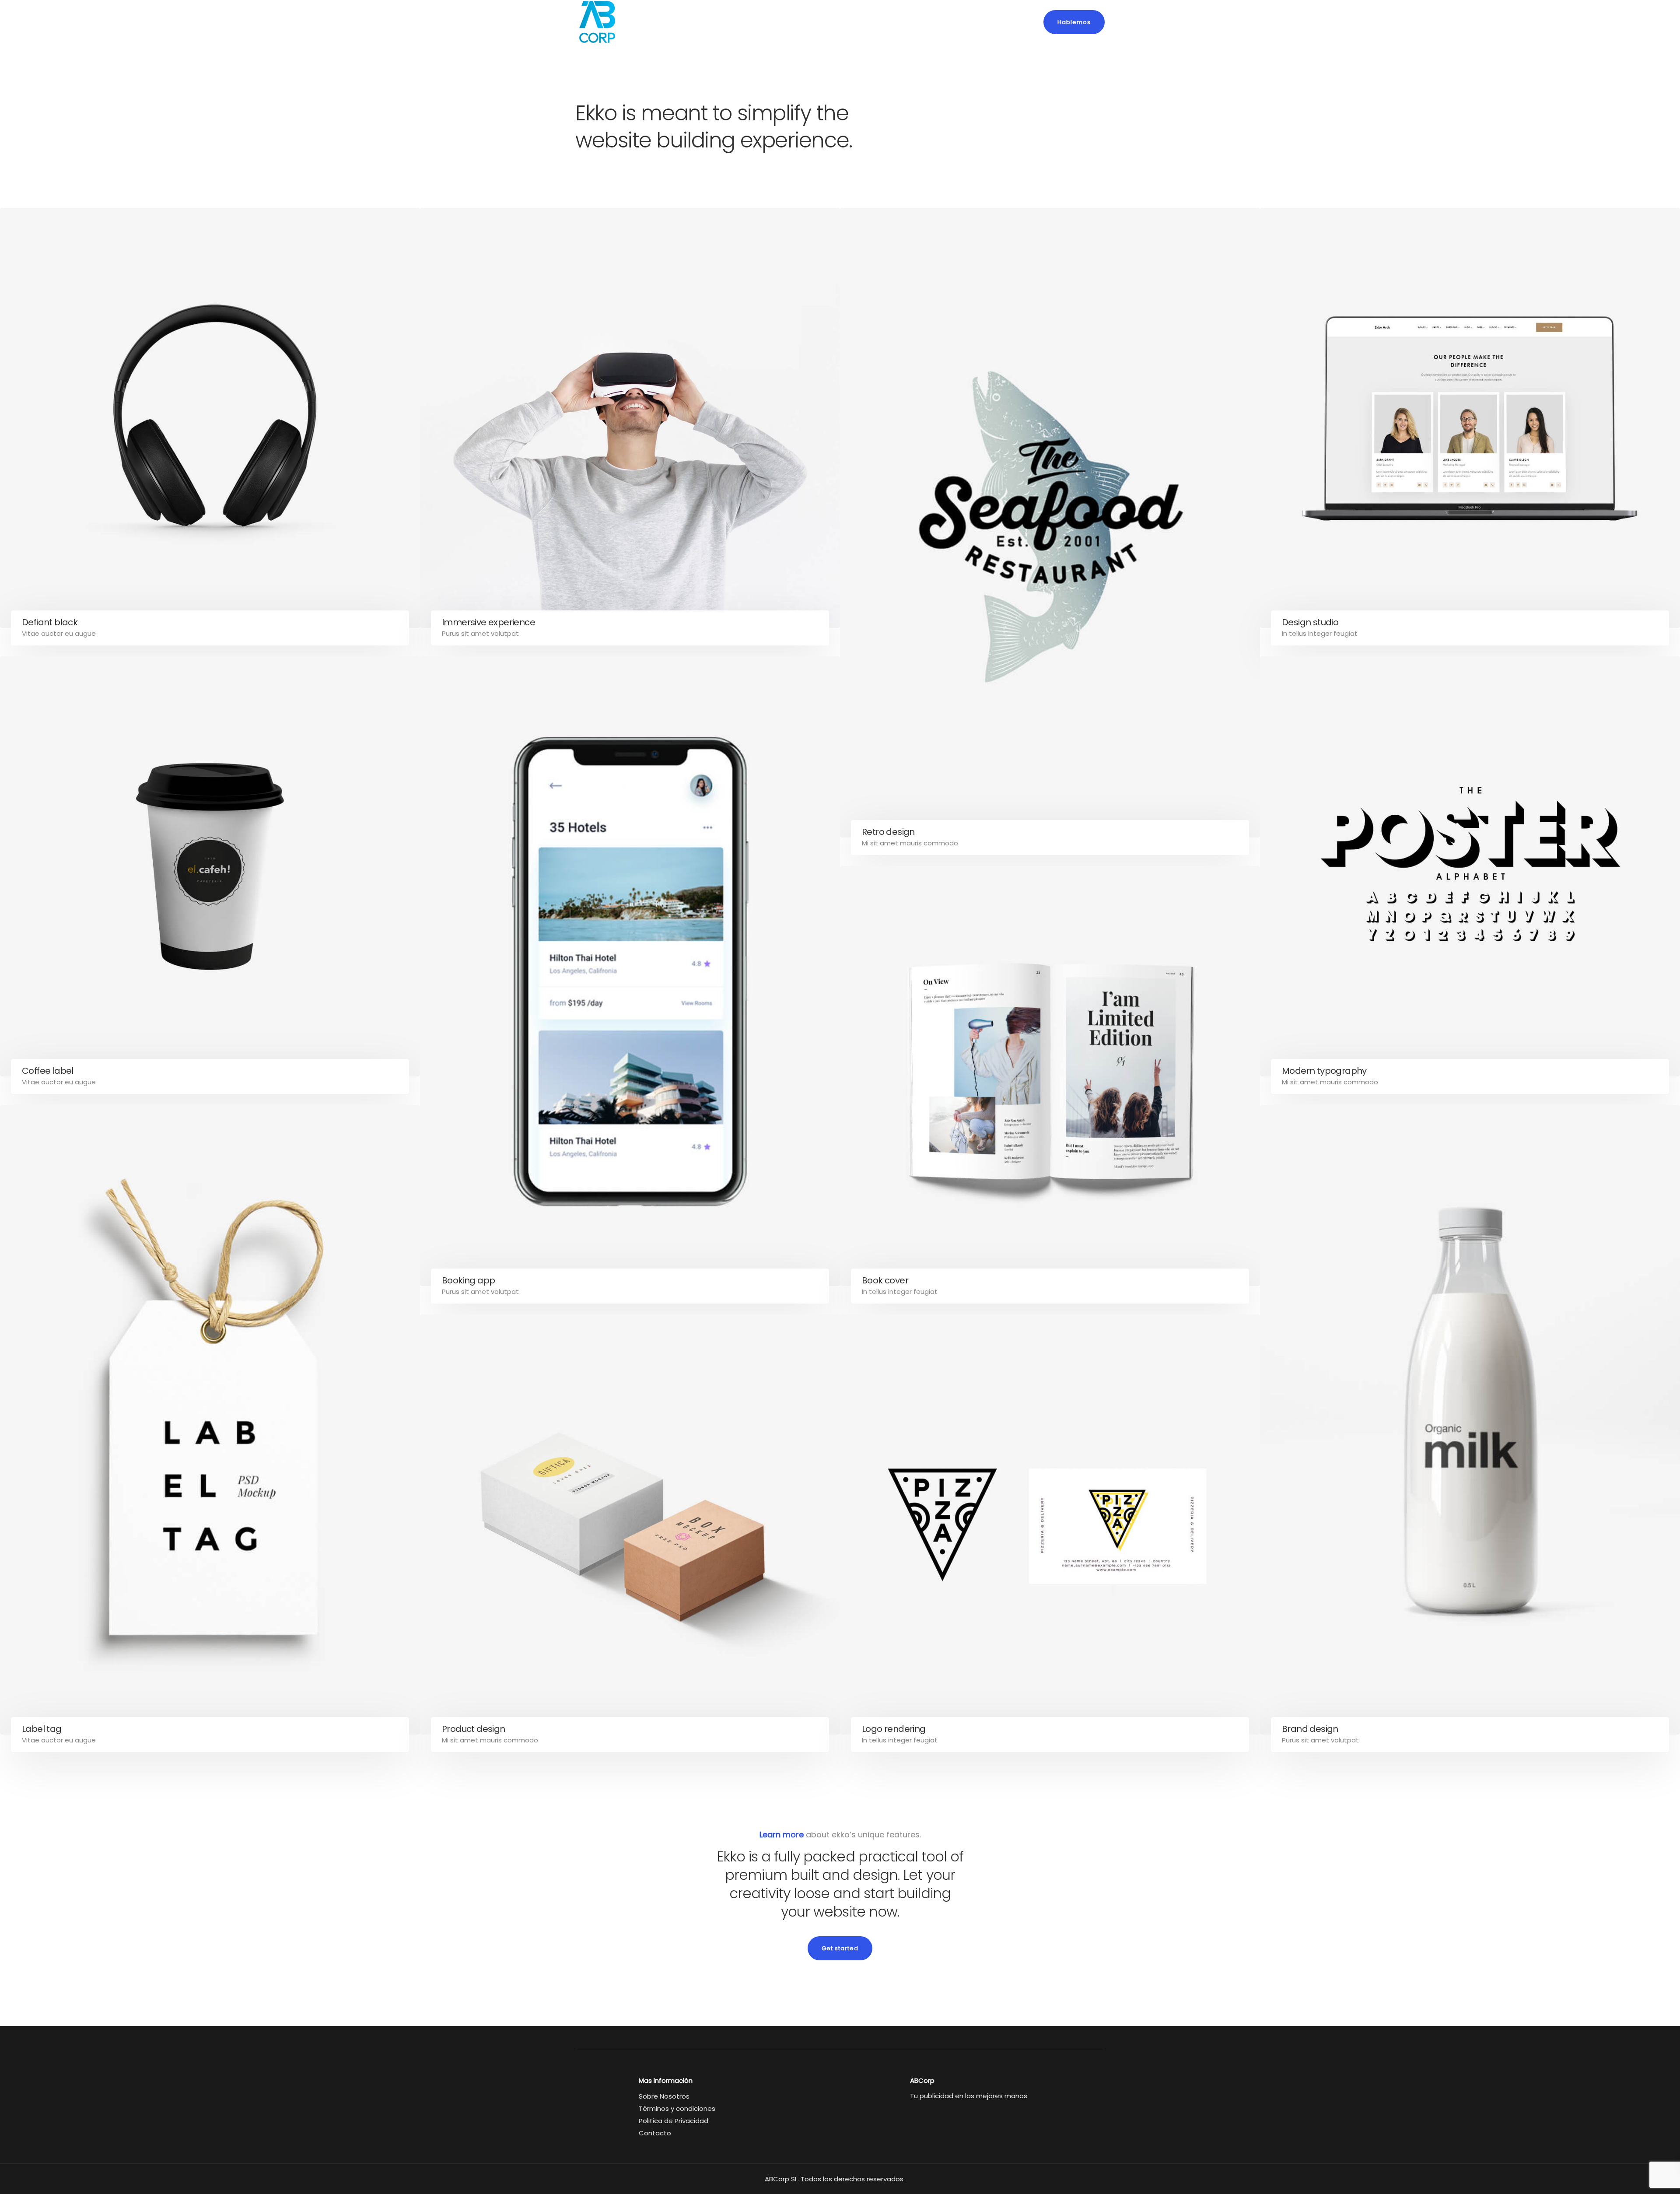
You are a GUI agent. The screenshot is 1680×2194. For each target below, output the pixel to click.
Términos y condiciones (677, 2108)
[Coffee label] (210, 866)
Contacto (655, 2133)
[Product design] (630, 1525)
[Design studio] (1470, 418)
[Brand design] (1470, 1420)
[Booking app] (630, 971)
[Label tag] (210, 1420)
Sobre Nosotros (664, 2096)
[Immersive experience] (630, 418)
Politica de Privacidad (674, 2121)
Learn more (782, 1835)
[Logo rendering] (1050, 1525)
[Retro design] (1050, 523)
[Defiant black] (210, 418)
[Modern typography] (1470, 866)
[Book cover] (1050, 1076)
